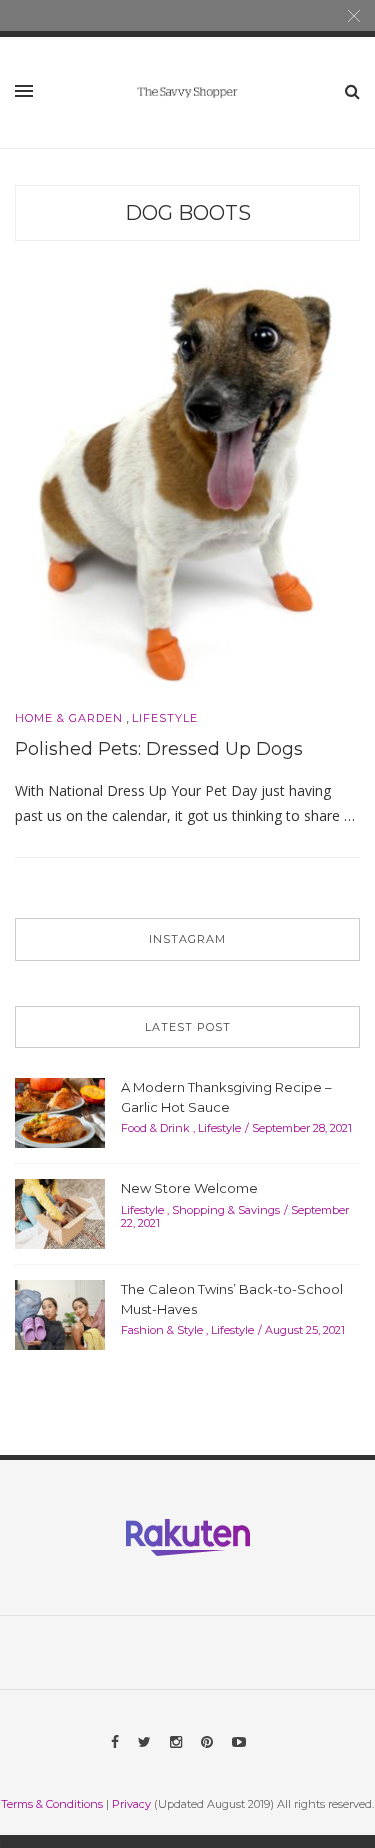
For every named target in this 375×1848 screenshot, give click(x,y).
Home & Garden (69, 718)
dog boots (188, 213)
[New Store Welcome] (60, 1212)
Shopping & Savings (226, 1210)
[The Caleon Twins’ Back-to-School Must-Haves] (60, 1313)
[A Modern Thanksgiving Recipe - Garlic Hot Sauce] (60, 1111)
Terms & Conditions (52, 1804)
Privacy (131, 1804)
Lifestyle (165, 718)
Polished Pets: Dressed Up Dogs (159, 749)
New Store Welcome (189, 1188)
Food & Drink (155, 1128)
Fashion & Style (162, 1330)
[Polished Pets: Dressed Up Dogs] (187, 481)
